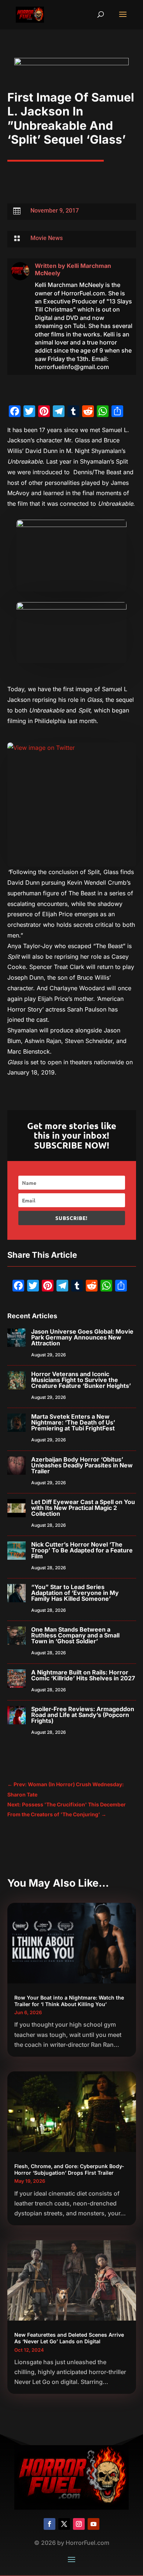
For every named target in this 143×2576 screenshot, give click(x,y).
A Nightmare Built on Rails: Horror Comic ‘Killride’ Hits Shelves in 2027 (83, 1675)
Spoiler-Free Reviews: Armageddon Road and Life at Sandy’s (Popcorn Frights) (83, 1715)
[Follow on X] (64, 2524)
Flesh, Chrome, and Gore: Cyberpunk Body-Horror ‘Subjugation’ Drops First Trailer (69, 2169)
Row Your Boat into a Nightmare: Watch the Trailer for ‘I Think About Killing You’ (69, 2001)
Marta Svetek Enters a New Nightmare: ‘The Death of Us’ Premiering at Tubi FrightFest (73, 1422)
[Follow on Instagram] (79, 2524)
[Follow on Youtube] (93, 2524)
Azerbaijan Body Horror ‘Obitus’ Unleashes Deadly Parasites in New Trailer (82, 1465)
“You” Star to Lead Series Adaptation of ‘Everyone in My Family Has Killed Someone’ (75, 1593)
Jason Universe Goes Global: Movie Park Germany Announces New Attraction (82, 1337)
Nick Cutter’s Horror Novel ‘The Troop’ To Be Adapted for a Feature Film (82, 1550)
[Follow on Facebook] (49, 2524)
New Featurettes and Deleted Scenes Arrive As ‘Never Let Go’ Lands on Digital (69, 2338)
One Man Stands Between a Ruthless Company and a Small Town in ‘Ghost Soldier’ (75, 1635)
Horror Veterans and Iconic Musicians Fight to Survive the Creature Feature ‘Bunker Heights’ (81, 1380)
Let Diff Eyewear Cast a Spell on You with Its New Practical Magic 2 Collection (83, 1508)
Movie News (47, 238)
